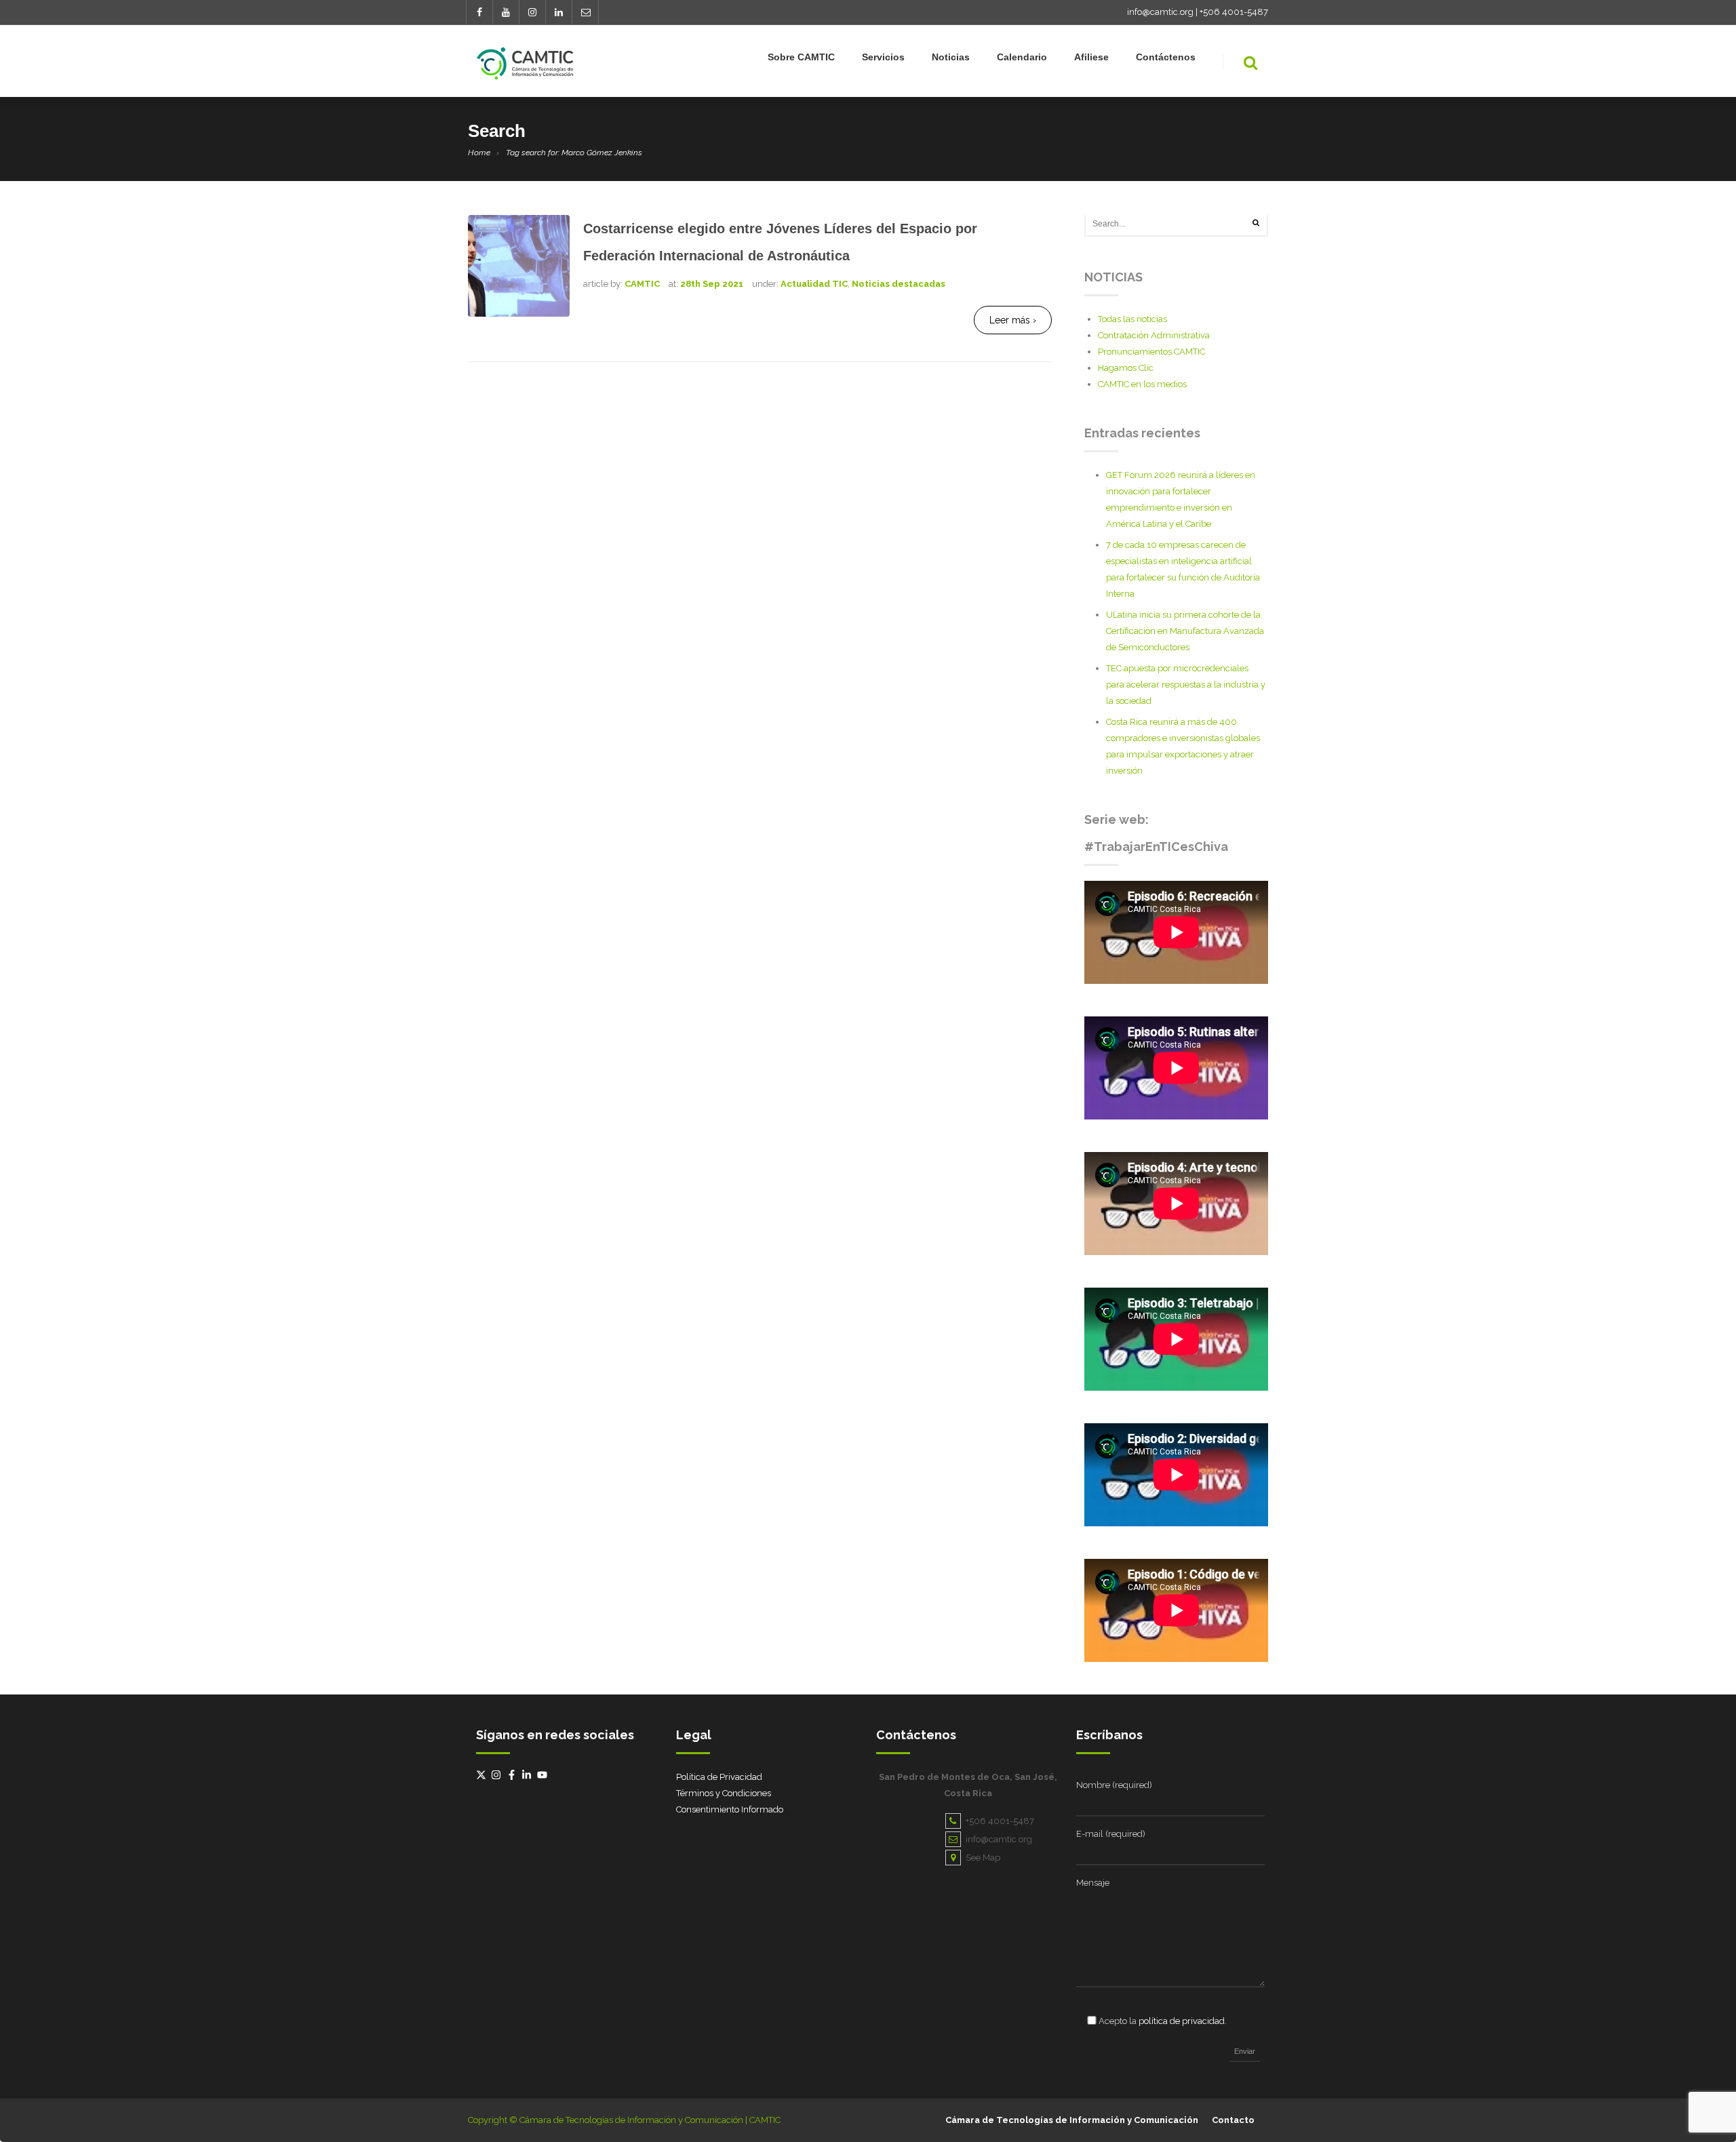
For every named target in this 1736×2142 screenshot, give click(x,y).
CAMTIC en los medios (1142, 384)
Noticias (951, 57)
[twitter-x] (483, 1775)
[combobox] (1176, 224)
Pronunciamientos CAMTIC (1151, 352)
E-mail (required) (1111, 1834)
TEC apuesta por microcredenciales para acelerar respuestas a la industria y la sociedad (1186, 685)
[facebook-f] (513, 1775)
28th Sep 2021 (712, 284)
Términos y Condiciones (724, 1793)
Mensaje (1093, 1883)
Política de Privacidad (719, 1777)
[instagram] (498, 1775)
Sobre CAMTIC (801, 57)
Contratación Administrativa (1154, 335)
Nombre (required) (1114, 1785)
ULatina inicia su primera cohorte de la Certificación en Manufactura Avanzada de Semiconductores (1185, 631)
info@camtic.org (1160, 12)
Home (479, 153)
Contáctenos (1166, 57)
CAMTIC (642, 284)
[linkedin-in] (528, 1775)
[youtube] (544, 1775)
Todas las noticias (1132, 319)
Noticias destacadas (899, 284)
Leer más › (1013, 320)
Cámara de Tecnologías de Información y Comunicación (1072, 2120)
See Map (983, 1858)
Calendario (1022, 57)
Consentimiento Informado (730, 1809)
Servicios (883, 57)
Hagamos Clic (1126, 368)
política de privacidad (1182, 2021)
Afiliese (1091, 57)
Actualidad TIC (814, 284)
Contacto (1233, 2120)
